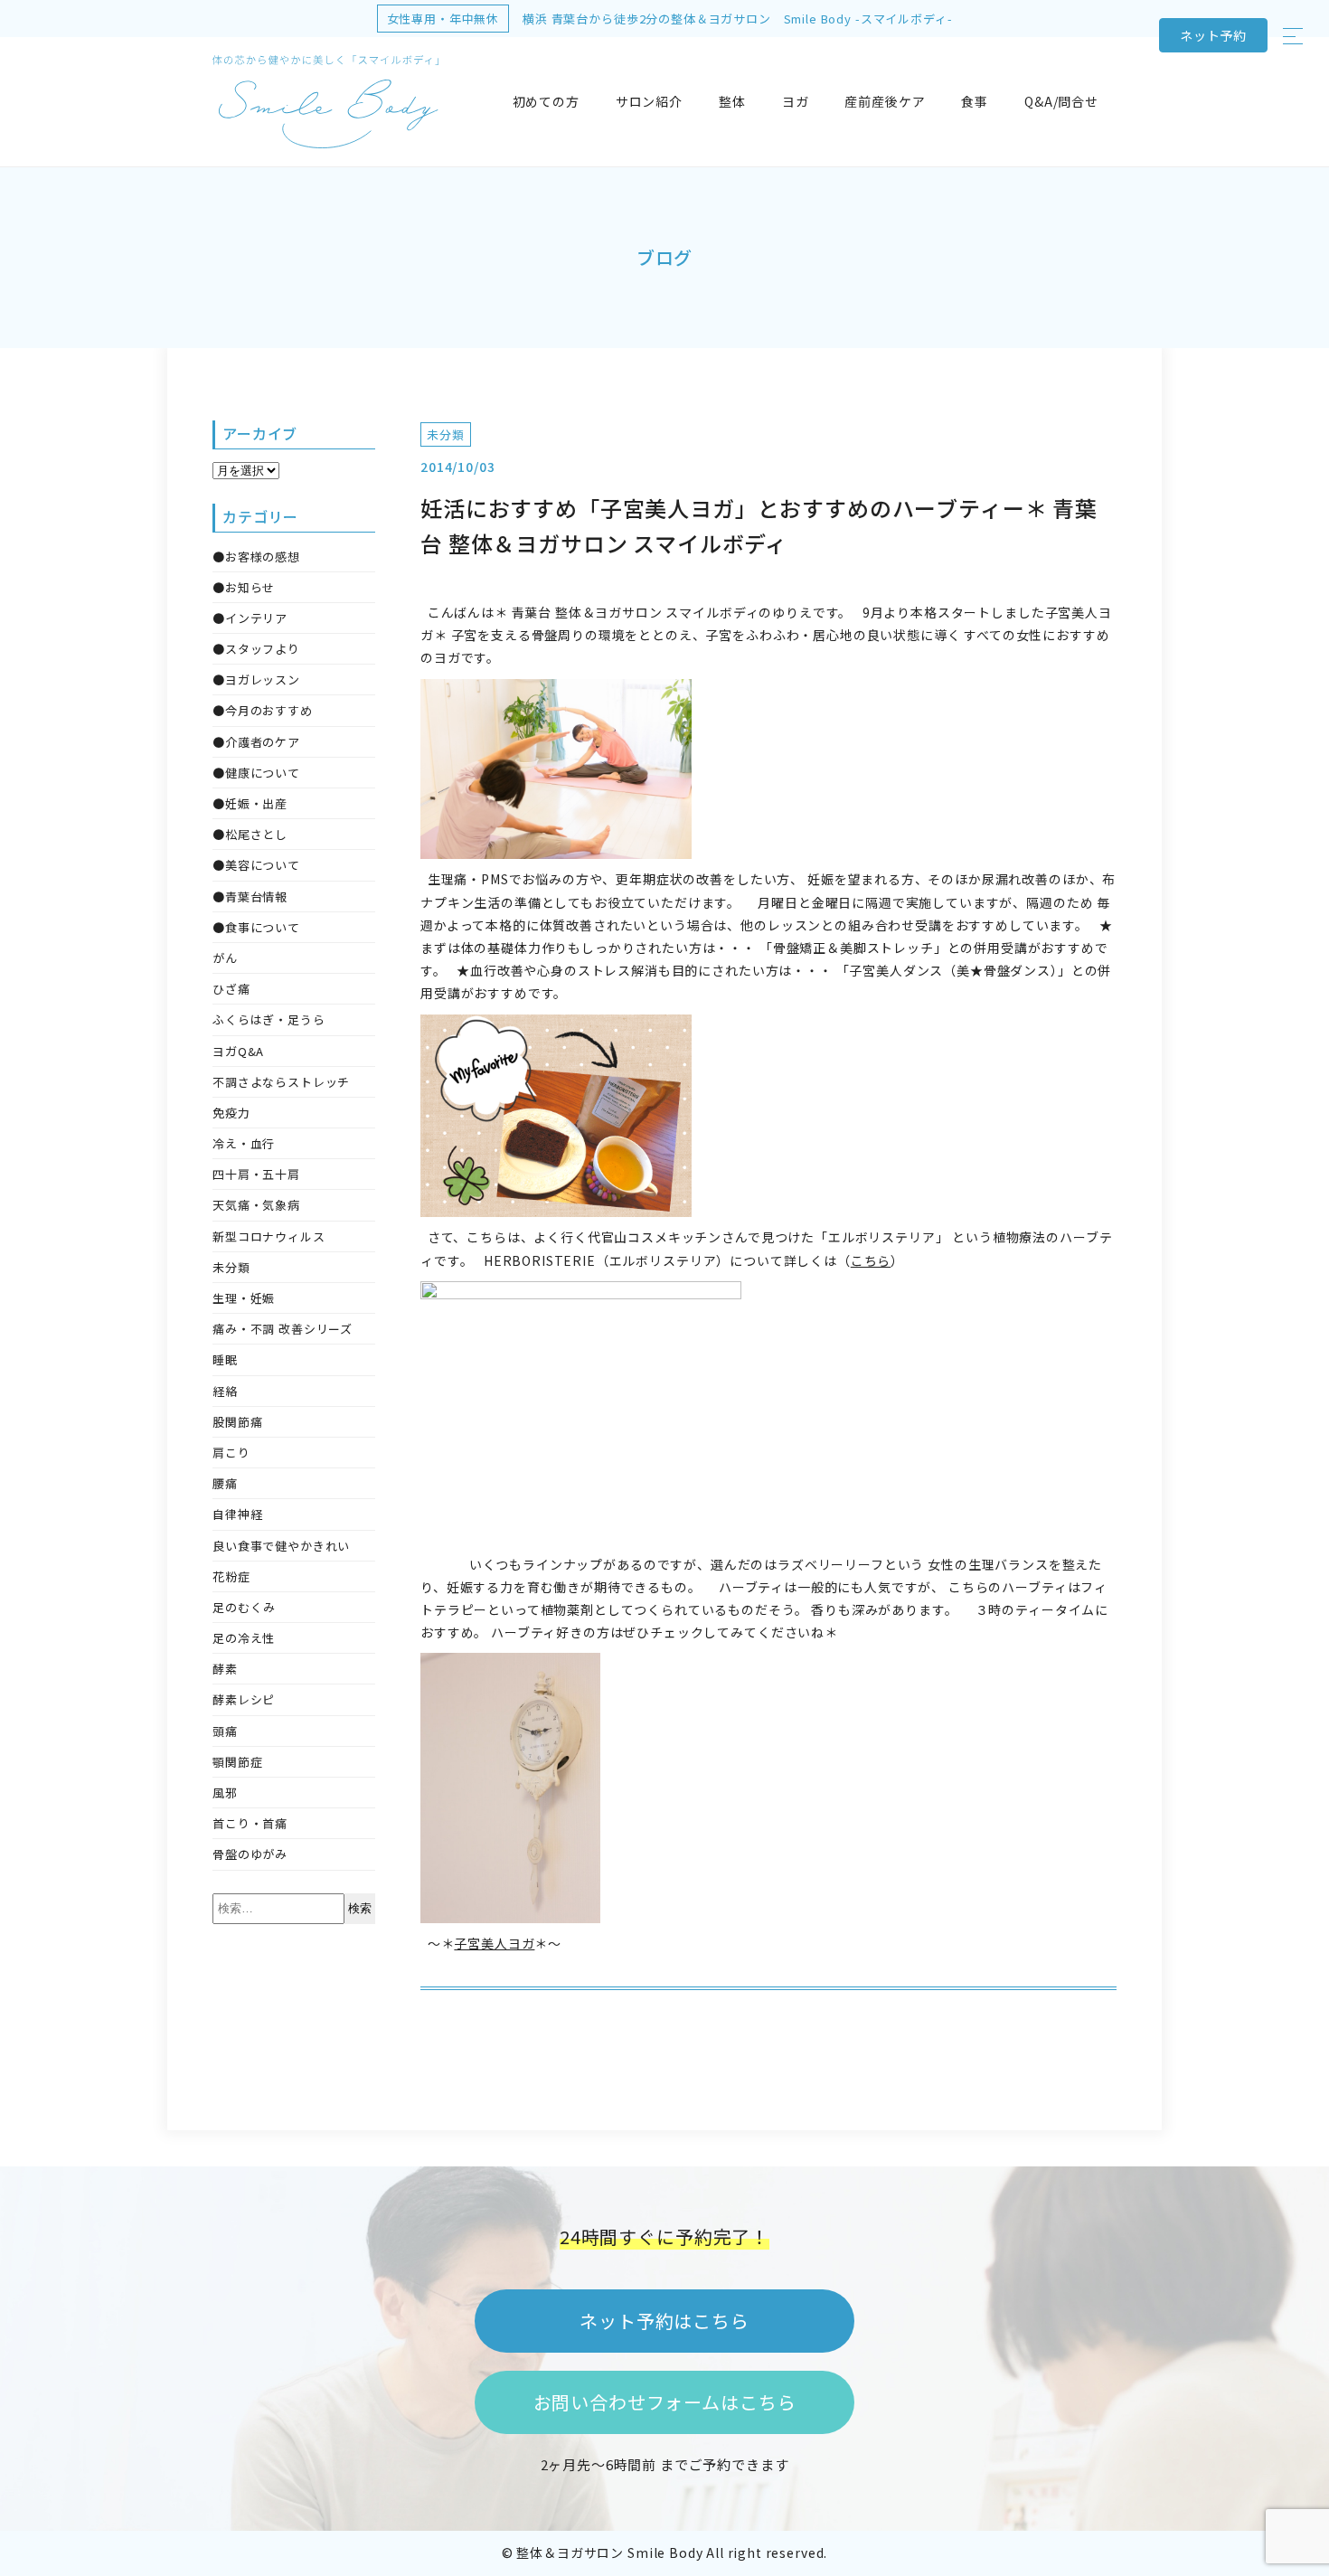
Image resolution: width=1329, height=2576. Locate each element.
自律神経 (237, 1514)
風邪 (225, 1793)
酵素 (225, 1669)
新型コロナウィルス (269, 1236)
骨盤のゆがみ (250, 1854)
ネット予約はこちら (664, 2321)
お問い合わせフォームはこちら (665, 2402)
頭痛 (225, 1731)
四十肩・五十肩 (256, 1174)
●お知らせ (244, 587)
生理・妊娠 (244, 1298)
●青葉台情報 (250, 896)
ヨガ (796, 101)
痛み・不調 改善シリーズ (283, 1329)
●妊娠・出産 (250, 803)
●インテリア (250, 618)
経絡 (225, 1391)
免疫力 (231, 1113)
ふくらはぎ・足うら (269, 1019)
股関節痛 (237, 1422)
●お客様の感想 (256, 557)
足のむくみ (244, 1607)
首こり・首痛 (250, 1823)
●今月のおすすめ (263, 710)
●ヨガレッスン (256, 679)
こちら (871, 1260)
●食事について (256, 927)
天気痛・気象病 (256, 1205)
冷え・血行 (244, 1143)
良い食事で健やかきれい (281, 1546)
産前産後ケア (885, 101)
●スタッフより (256, 649)
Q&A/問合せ (1061, 101)
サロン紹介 (649, 101)
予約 (1213, 35)
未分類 (446, 434)
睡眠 (225, 1359)
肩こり (231, 1453)
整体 (732, 101)
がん (225, 958)
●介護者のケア (256, 742)
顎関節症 (237, 1762)
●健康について (256, 773)
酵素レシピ (244, 1699)
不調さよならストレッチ (281, 1082)
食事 (975, 101)
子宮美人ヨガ (494, 1943)
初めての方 (546, 101)
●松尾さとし (250, 834)
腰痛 (225, 1483)
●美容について (256, 865)
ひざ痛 (231, 989)
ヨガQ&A (238, 1051)
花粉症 (231, 1576)
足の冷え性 (244, 1638)
